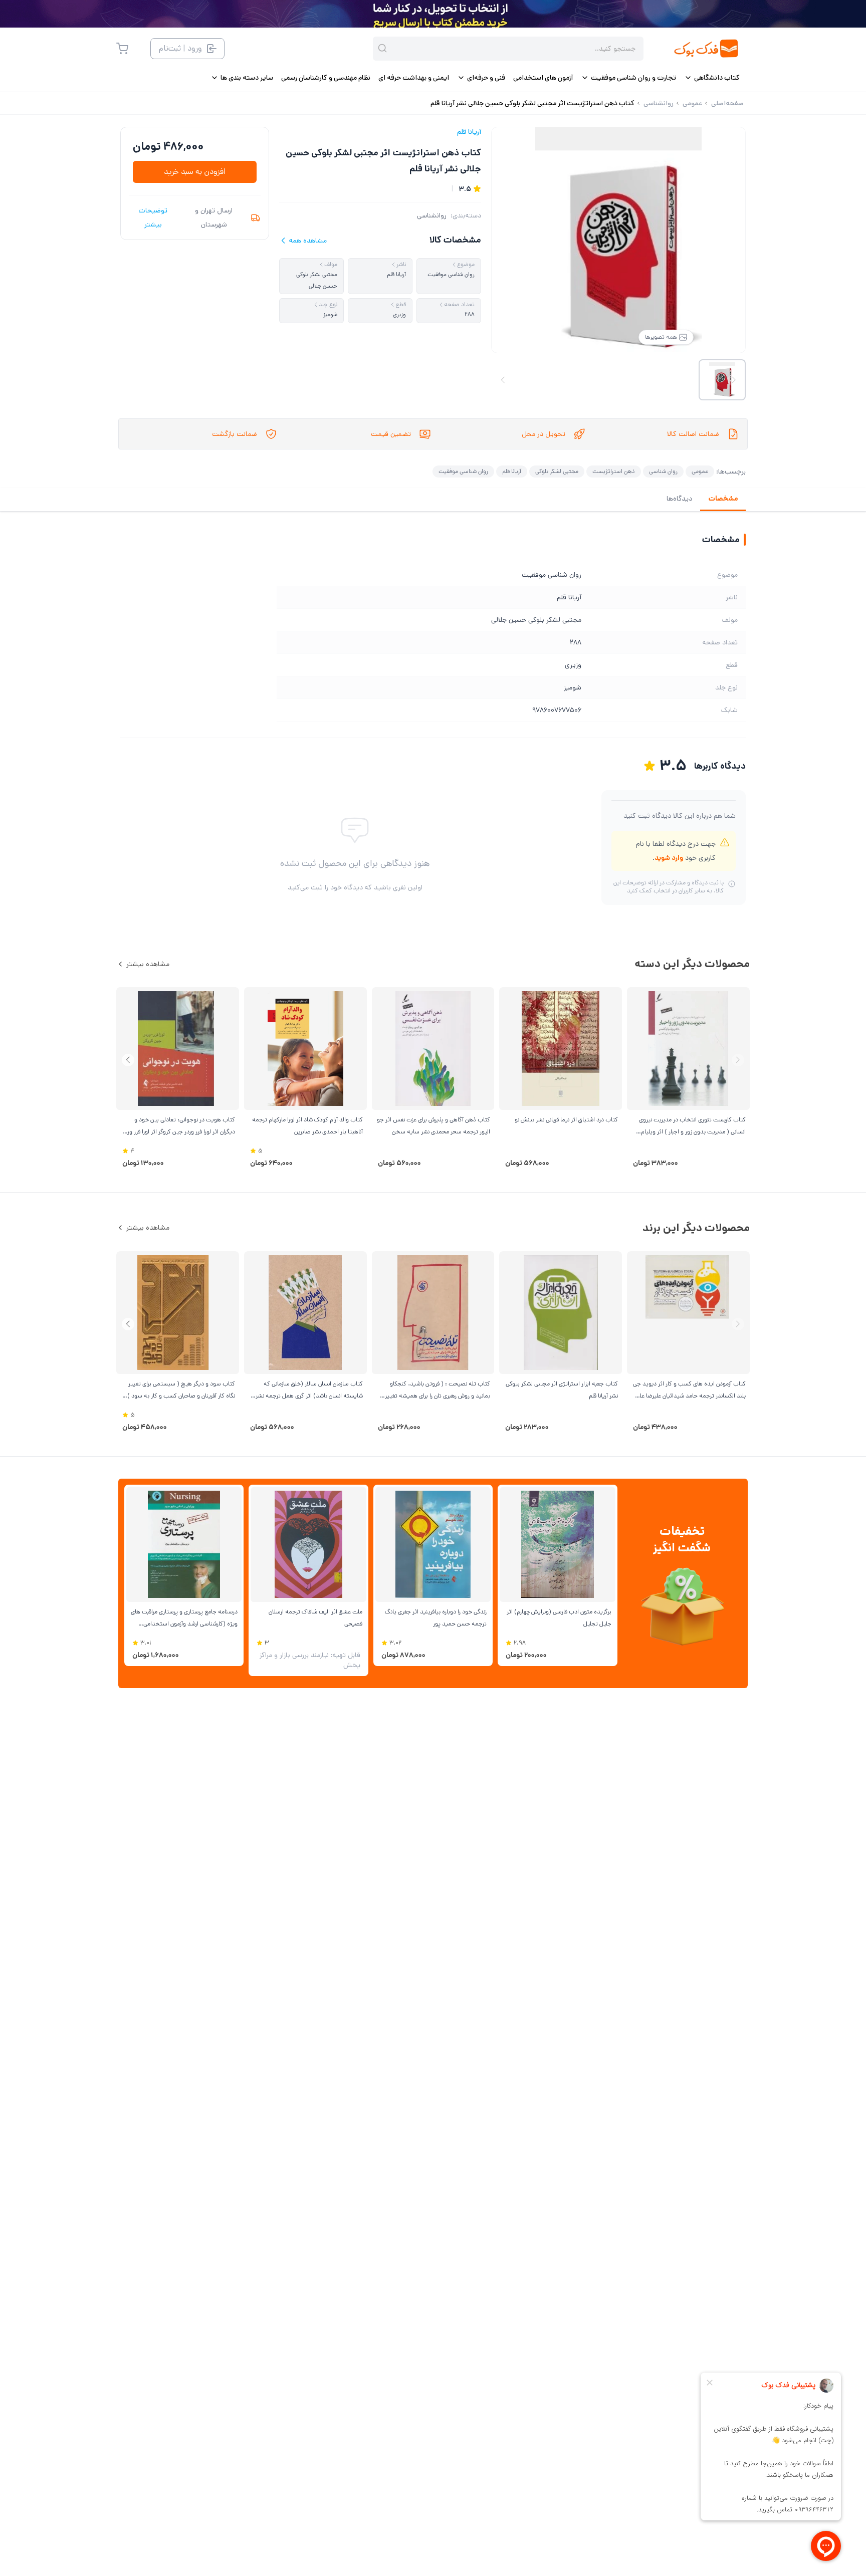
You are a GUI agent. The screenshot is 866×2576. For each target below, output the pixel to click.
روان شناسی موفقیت (463, 471)
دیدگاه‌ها (679, 499)
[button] (128, 1060)
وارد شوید (669, 858)
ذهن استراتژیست (614, 471)
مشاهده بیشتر (148, 964)
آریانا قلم (469, 132)
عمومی (700, 471)
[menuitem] (712, 78)
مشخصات (723, 499)
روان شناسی (663, 471)
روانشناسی (432, 215)
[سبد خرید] (122, 49)
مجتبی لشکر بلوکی (557, 471)
